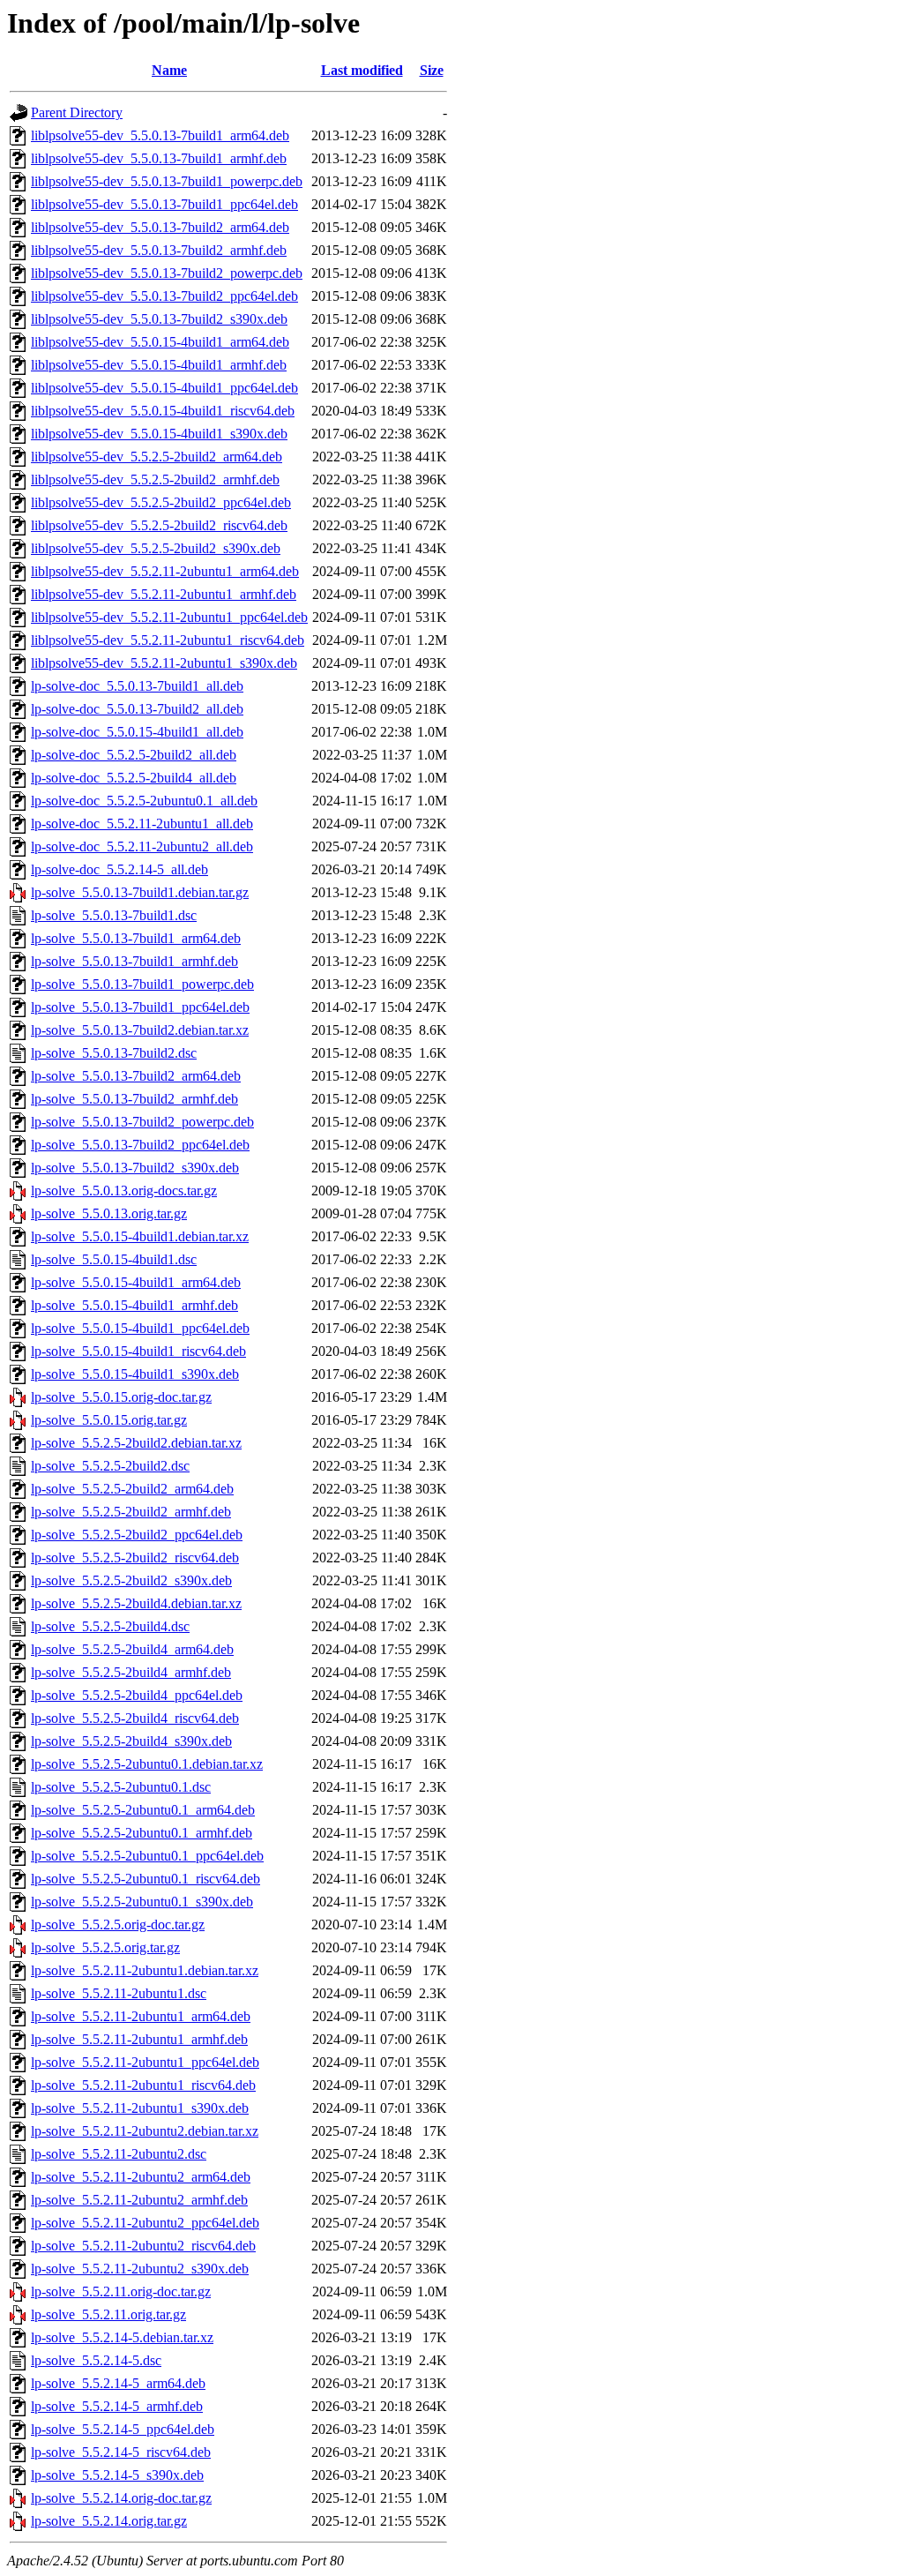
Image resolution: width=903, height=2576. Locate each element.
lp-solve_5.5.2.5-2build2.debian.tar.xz (136, 1443)
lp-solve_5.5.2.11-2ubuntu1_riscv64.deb (143, 2085)
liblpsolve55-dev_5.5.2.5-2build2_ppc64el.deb (161, 502)
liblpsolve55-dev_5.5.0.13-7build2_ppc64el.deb (164, 296)
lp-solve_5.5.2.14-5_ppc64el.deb (123, 2429)
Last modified (362, 70)
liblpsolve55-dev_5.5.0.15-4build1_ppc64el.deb (164, 388)
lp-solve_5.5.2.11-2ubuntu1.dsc (119, 1993)
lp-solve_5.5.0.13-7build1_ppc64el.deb (140, 1007)
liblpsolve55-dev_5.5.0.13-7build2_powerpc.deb (167, 273)
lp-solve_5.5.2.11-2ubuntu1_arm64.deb (141, 2016)
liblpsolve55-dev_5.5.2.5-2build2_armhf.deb (155, 479)
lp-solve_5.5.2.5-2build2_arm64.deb (132, 1489)
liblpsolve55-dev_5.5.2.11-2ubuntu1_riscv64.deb (168, 640)
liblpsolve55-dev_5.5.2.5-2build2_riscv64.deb (159, 525)
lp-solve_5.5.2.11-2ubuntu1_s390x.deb (140, 2108)
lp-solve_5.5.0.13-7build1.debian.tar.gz (140, 892)
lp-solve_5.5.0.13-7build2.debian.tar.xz (140, 1030)
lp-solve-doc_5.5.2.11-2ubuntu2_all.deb (142, 846)
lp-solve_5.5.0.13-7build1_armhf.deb (134, 961)
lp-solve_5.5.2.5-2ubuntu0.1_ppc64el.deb (147, 1856)
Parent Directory (77, 112)
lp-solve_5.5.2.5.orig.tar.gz (105, 1947)
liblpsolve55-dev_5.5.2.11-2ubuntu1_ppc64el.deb (169, 617)
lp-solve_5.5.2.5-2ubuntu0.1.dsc (121, 1787)
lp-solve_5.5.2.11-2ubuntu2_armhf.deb (139, 2200)
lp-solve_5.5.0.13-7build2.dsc (114, 1053)
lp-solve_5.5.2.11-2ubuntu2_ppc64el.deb (145, 2223)
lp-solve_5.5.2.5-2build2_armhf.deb (131, 1512)
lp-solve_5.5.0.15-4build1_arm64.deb (136, 1282)
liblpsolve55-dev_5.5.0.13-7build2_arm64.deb (160, 227)
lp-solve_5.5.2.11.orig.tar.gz (108, 2314)
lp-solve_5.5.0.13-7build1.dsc (114, 915)
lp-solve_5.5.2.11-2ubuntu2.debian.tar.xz (145, 2131)
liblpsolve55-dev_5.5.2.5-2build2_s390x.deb (156, 548)
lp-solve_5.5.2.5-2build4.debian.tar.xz (136, 1603)
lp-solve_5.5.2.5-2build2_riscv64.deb (135, 1558)
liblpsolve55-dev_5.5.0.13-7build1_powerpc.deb (167, 181)
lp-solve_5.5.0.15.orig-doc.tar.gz (121, 1397)
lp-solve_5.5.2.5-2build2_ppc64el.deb (137, 1535)
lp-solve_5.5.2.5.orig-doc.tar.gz (118, 1925)
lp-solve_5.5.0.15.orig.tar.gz (109, 1420)
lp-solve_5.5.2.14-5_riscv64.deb (121, 2452)
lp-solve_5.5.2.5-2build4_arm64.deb (132, 1649)
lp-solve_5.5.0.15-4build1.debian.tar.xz (140, 1236)
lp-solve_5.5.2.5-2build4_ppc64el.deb (137, 1695)
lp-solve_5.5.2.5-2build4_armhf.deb (131, 1672)
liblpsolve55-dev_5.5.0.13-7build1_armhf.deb (159, 158)
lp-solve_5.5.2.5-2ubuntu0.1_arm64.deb (143, 1810)
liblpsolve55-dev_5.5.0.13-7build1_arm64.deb (160, 135)
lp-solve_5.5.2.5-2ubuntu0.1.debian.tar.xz (147, 1764)
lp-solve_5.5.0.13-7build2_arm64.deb (136, 1076)
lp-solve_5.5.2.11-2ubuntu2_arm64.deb (141, 2177)
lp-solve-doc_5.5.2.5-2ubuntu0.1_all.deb (144, 801)
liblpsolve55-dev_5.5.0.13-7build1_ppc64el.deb (164, 204)
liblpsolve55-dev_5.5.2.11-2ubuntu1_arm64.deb (165, 571)
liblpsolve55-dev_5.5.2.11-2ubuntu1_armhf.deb (164, 594)
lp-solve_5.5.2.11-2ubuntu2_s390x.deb (140, 2269)
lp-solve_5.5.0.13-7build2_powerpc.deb (142, 1122)
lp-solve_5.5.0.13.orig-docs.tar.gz (124, 1191)
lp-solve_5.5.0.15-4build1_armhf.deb (134, 1305)
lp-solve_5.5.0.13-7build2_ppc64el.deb (140, 1145)
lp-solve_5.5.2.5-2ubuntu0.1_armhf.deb (142, 1833)
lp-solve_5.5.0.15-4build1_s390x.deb (135, 1374)
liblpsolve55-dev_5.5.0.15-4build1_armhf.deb (159, 365)
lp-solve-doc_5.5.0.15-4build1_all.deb (137, 732)
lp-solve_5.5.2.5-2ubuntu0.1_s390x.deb (142, 1902)
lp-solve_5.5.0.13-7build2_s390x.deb (135, 1168)
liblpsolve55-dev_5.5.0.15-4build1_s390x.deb (159, 434)
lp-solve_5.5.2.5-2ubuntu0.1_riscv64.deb (146, 1879)
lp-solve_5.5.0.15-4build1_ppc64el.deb (140, 1328)
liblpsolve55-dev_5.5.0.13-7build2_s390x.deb (159, 319)
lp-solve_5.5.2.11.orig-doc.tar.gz (121, 2291)
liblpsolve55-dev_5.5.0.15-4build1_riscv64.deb (163, 411)
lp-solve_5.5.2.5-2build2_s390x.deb (131, 1580)
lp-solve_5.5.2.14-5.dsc (96, 2360)
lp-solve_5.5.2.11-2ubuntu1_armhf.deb (139, 2039)
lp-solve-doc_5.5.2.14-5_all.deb (119, 869)
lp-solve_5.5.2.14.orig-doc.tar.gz (121, 2498)
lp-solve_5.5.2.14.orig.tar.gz (109, 2521)
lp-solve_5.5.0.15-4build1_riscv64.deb (138, 1351)
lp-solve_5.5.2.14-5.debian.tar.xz (122, 2337)
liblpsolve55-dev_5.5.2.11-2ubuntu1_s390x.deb (164, 663)
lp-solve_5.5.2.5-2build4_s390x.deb (131, 1741)
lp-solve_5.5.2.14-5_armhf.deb (117, 2406)
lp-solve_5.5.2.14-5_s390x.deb (117, 2475)
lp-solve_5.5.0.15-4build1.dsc (114, 1259)
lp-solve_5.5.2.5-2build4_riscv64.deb (135, 1718)
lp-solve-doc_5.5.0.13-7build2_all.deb (137, 709)
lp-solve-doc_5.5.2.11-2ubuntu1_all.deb (142, 824)
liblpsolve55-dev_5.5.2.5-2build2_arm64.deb (157, 457)
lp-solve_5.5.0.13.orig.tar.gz (109, 1213)
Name (169, 70)
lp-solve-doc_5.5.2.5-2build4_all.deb (134, 778)
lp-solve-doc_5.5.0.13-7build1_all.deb (137, 686)
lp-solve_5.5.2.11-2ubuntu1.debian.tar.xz (145, 1970)
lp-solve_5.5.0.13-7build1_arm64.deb (136, 938)
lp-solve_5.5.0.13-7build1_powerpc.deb (142, 984)
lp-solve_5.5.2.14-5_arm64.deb (118, 2383)
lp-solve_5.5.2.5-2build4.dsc (110, 1626)
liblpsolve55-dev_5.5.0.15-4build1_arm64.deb (160, 342)
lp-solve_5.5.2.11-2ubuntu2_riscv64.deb (143, 2246)
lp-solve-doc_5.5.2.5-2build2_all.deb (134, 755)
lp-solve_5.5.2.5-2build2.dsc (110, 1466)
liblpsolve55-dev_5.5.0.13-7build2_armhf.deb (159, 250)
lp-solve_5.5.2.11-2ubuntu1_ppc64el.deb (145, 2062)
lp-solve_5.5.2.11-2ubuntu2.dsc (119, 2154)
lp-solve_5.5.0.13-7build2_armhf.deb (134, 1099)
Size (432, 70)
